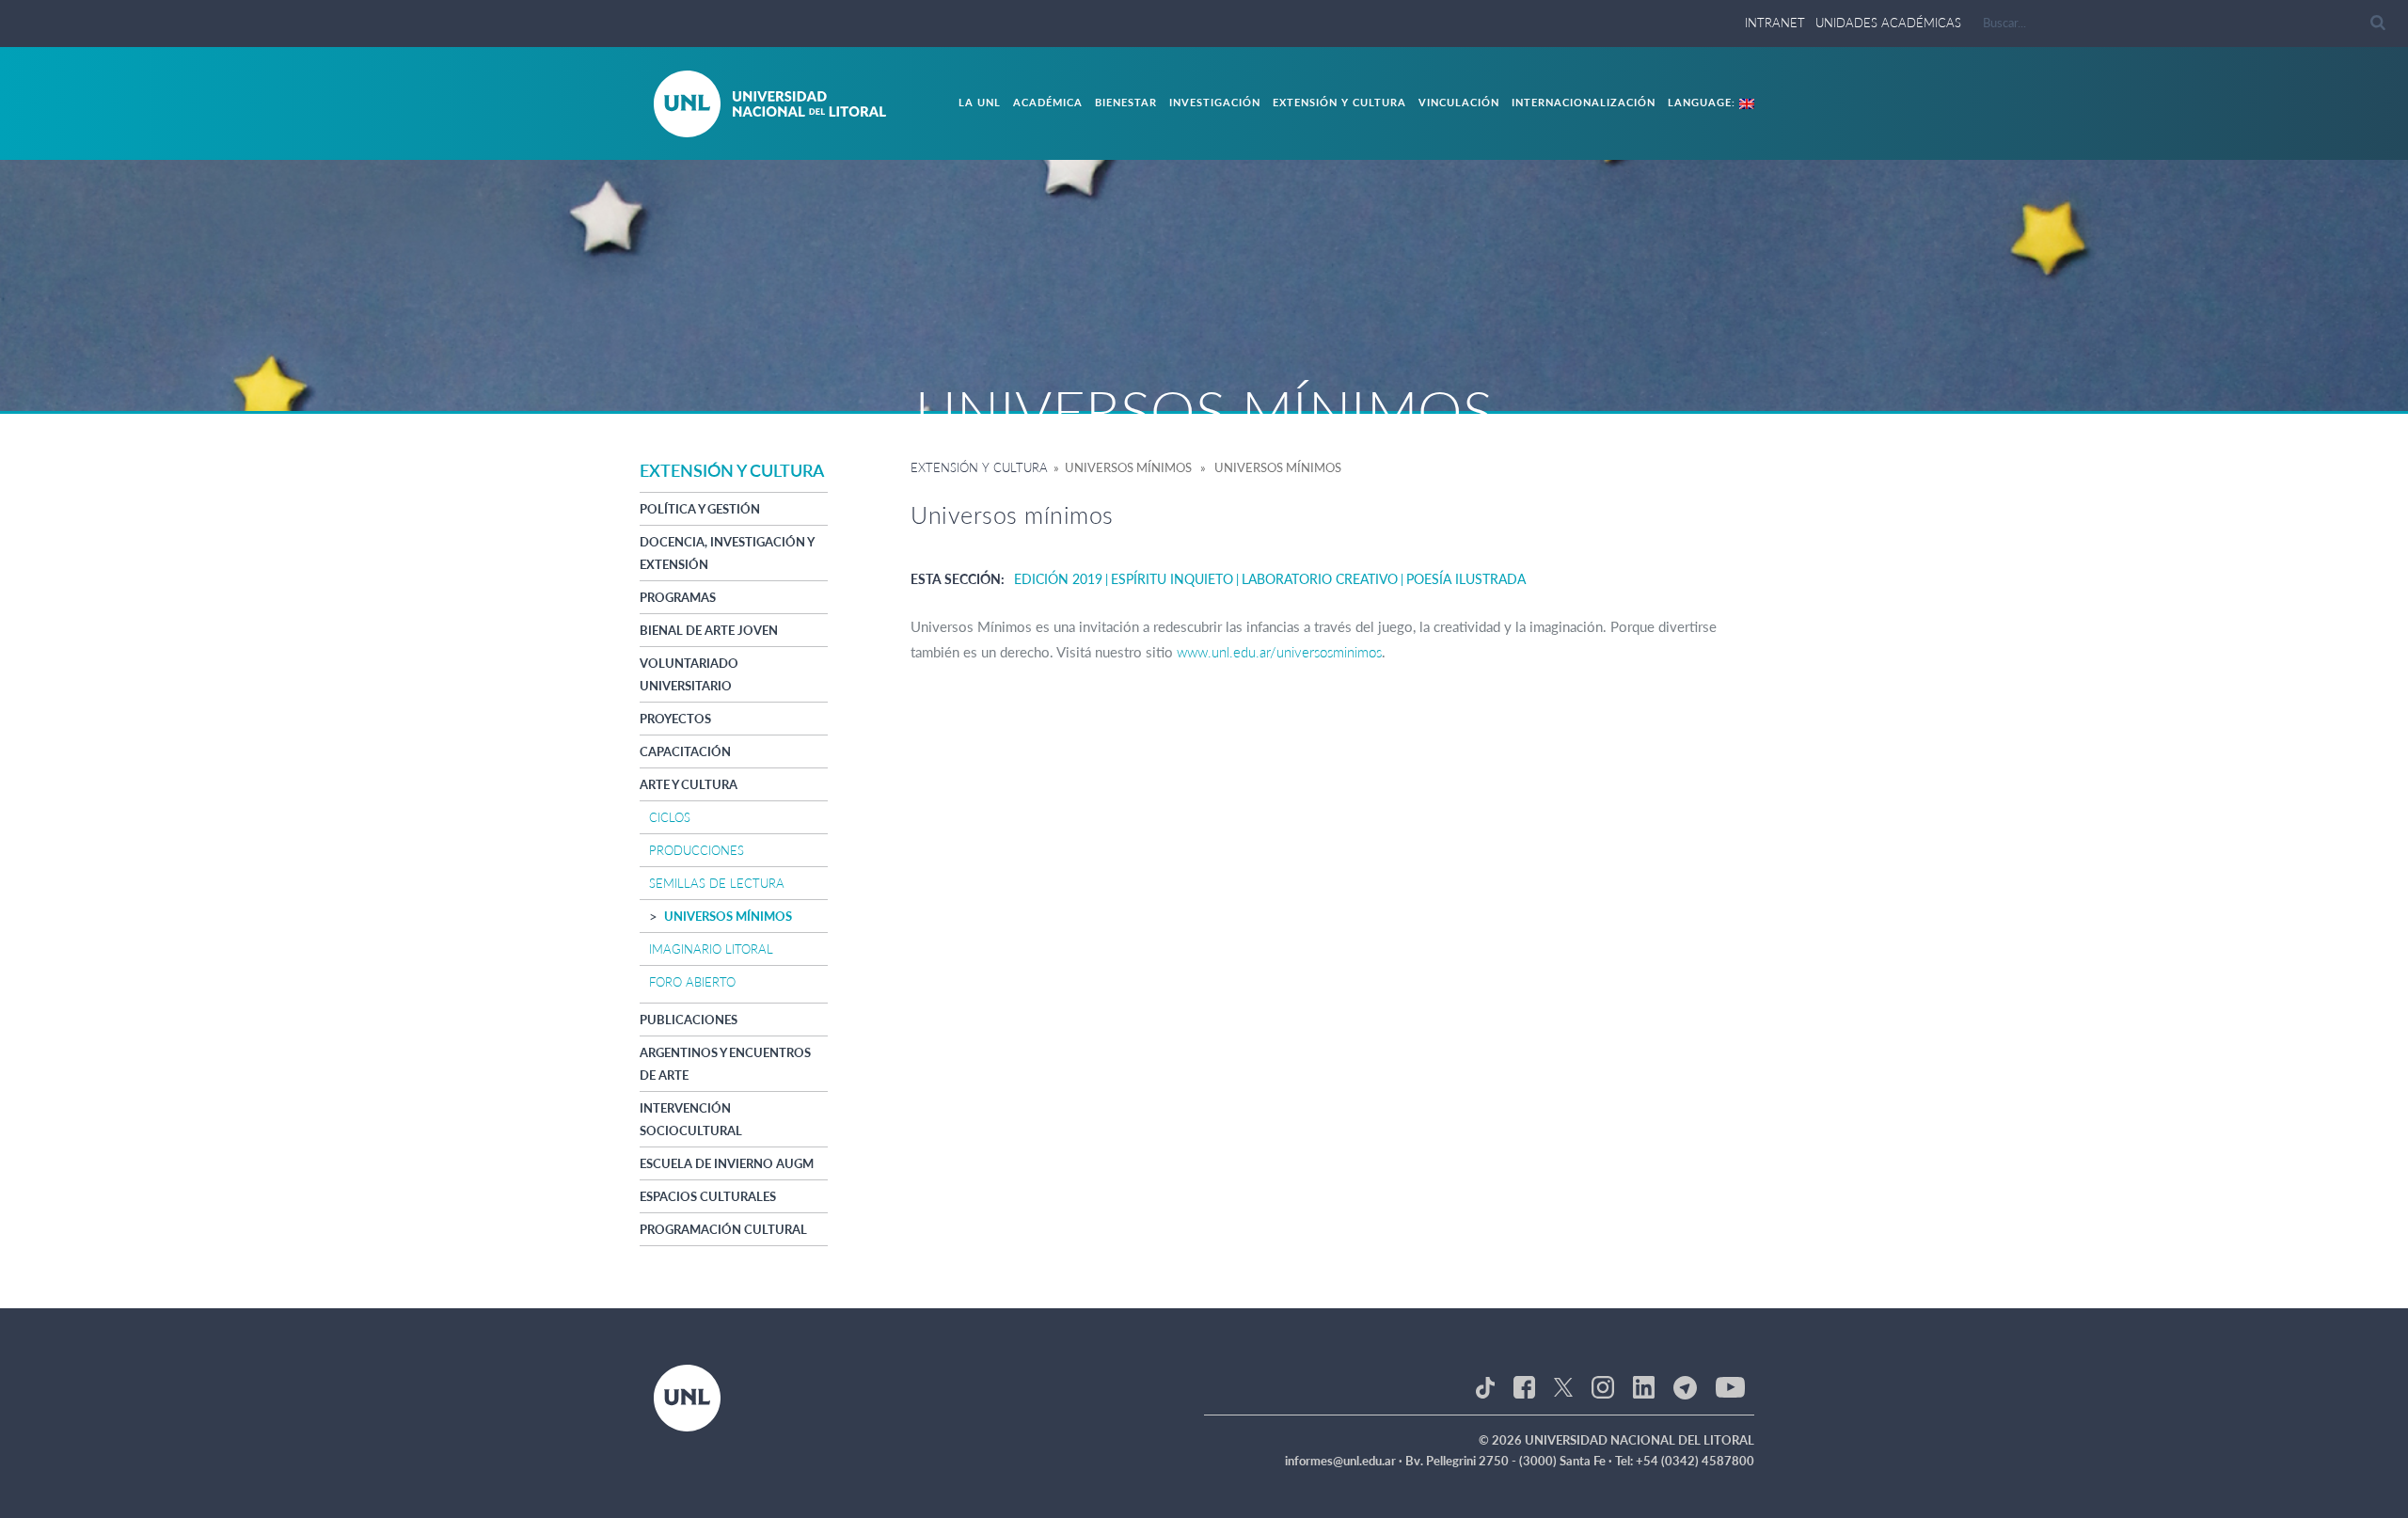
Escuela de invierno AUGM (727, 1163)
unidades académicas (1888, 23)
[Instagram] (1602, 1385)
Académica (1048, 102)
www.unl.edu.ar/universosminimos (1279, 652)
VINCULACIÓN (1459, 102)
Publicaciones (689, 1020)
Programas (678, 597)
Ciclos (670, 817)
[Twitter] (1563, 1385)
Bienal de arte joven (709, 630)
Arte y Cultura (689, 784)
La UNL (980, 102)
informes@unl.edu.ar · (1345, 1461)
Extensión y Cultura (1339, 102)
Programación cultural (723, 1229)
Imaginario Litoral (711, 949)
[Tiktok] (1485, 1385)
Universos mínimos (728, 916)
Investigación (1215, 102)
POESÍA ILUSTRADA (1466, 579)
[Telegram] (1685, 1385)
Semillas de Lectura (717, 883)
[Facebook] (1524, 1385)
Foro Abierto (692, 982)
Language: (1703, 102)
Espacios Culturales (708, 1196)
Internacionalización (1584, 102)
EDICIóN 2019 (1058, 579)
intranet (1775, 23)
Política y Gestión (700, 509)
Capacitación (685, 751)
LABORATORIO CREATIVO (1320, 579)
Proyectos (675, 719)
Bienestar (1126, 102)
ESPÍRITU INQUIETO (1172, 579)
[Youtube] (1730, 1385)
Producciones (697, 850)
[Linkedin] (1644, 1385)
